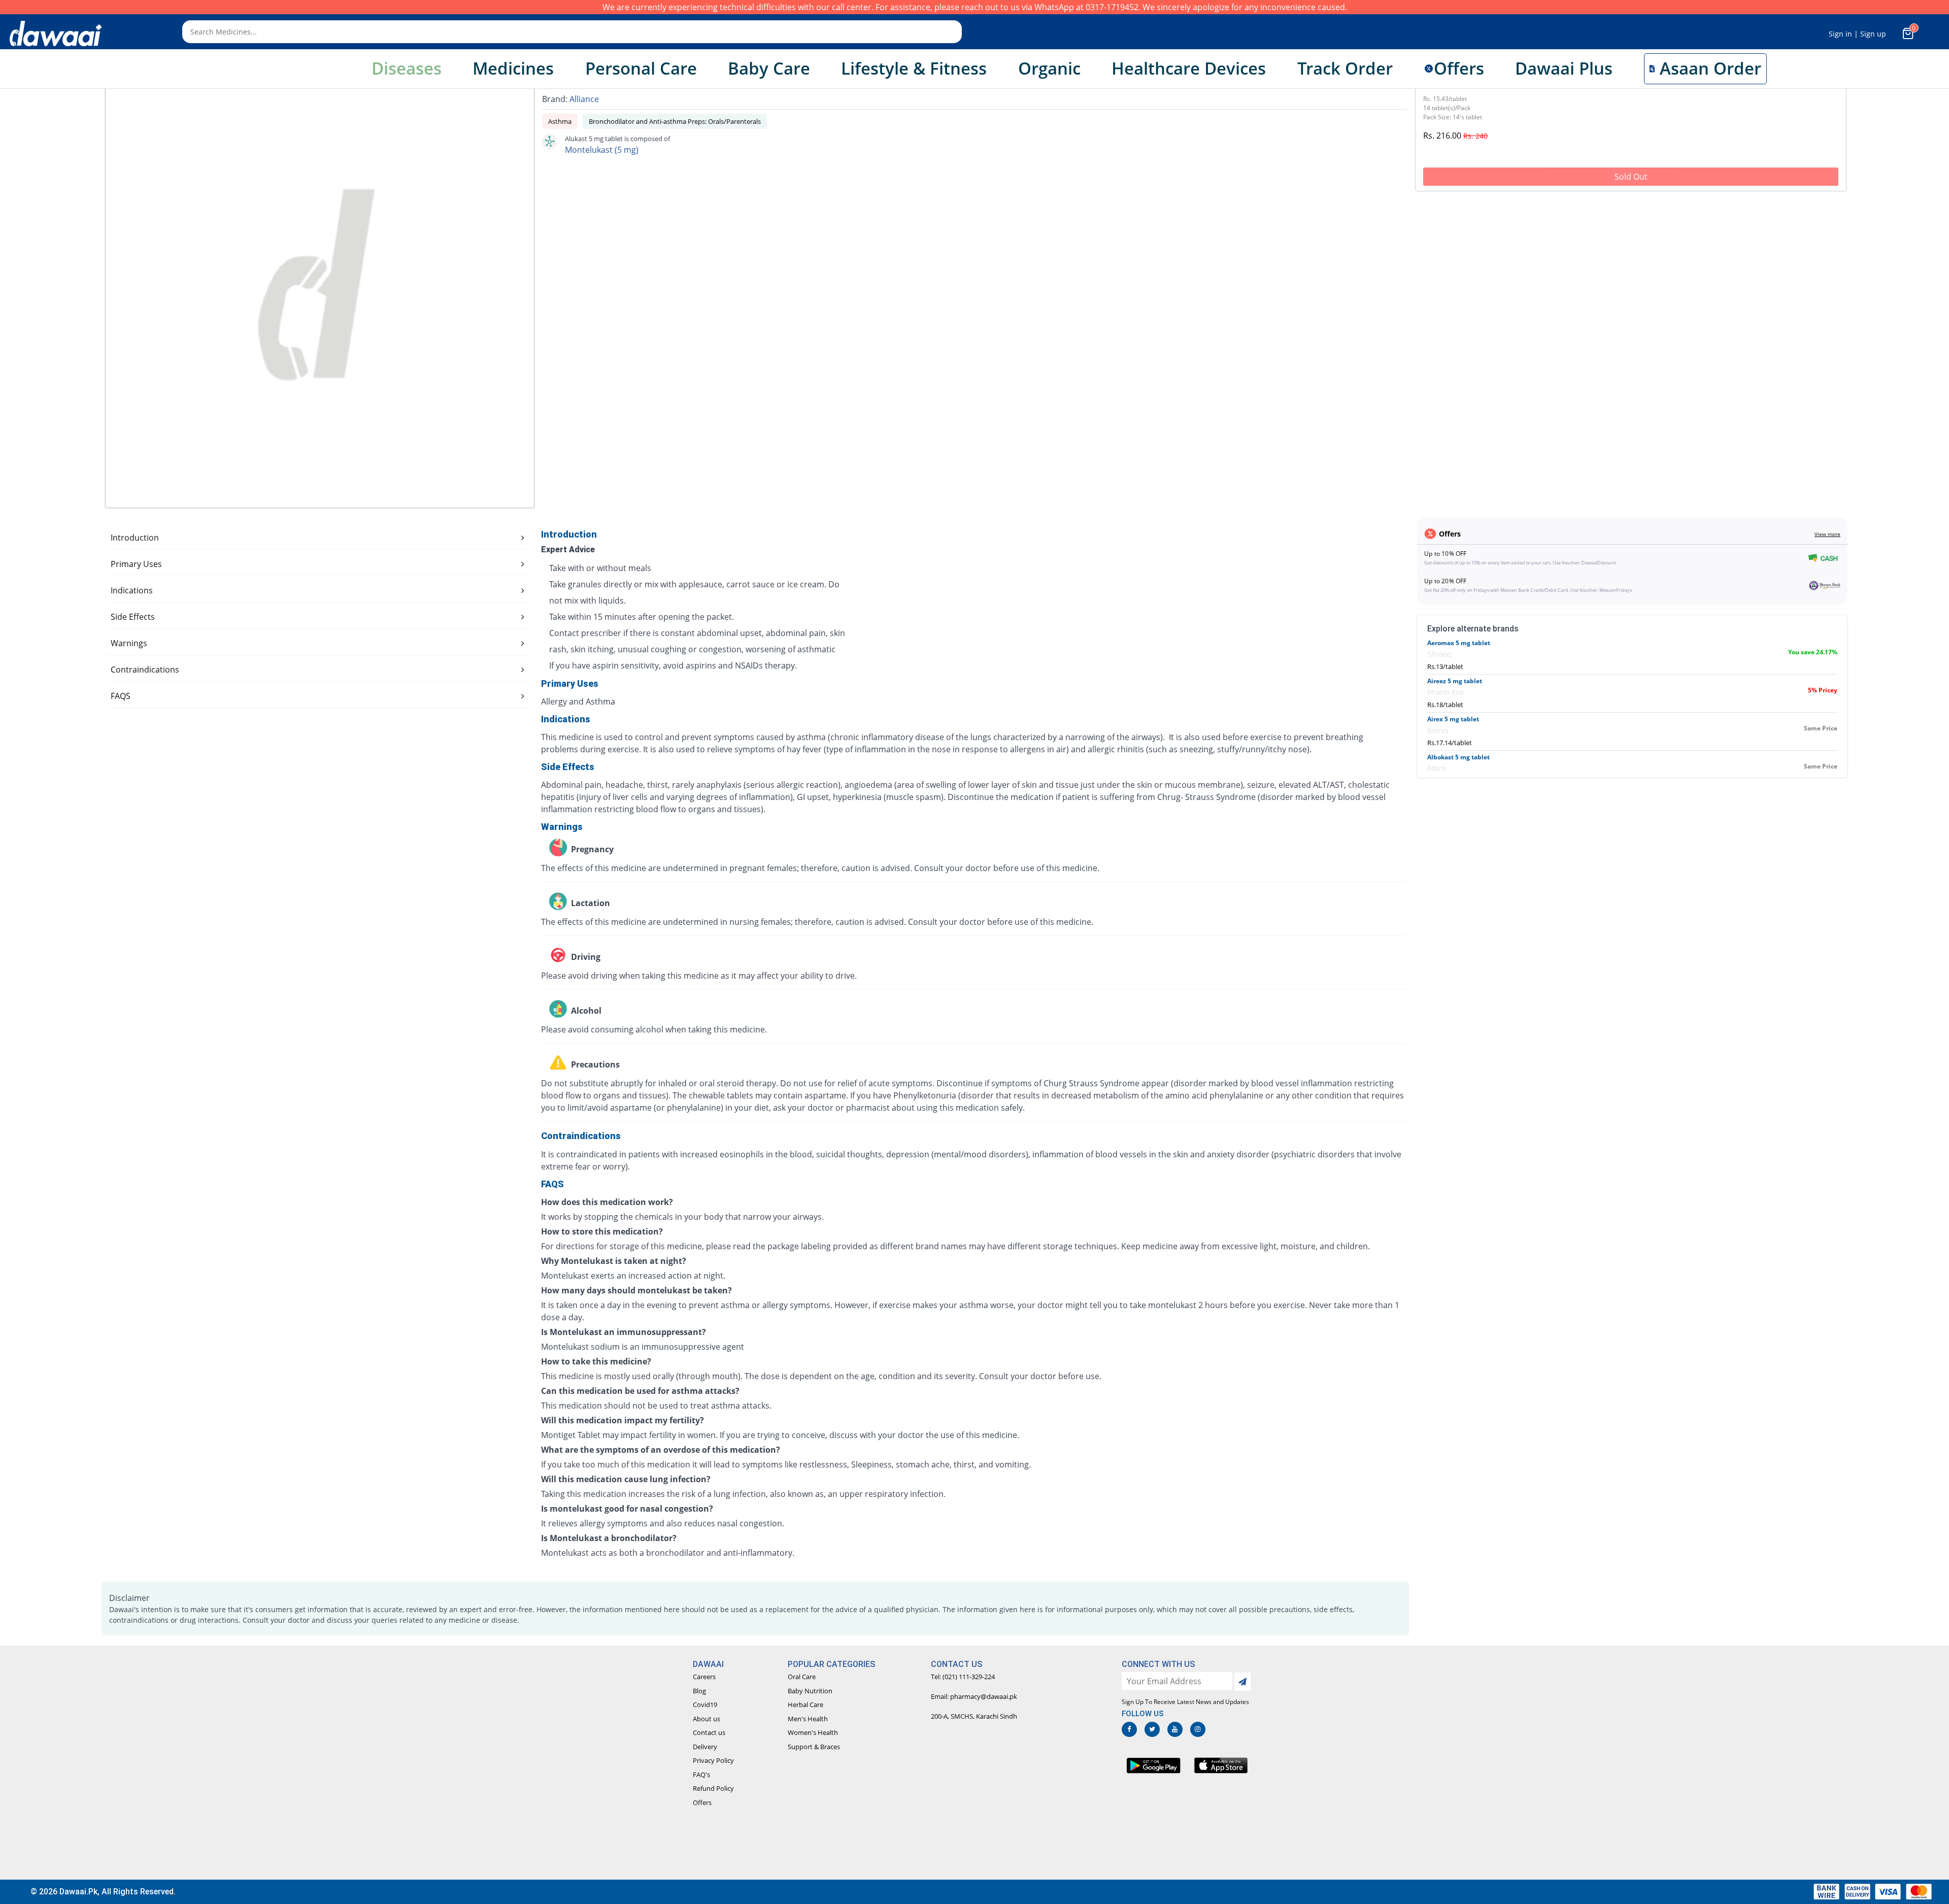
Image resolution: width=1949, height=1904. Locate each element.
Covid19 (705, 1705)
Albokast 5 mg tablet (1458, 757)
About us (707, 1719)
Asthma (560, 121)
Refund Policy (713, 1788)
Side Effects (133, 617)
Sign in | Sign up (1857, 34)
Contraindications (145, 670)
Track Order (1345, 68)
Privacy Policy (713, 1760)
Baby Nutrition (810, 1691)
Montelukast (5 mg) (602, 150)
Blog (699, 1691)
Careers (704, 1677)
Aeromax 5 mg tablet (1459, 643)
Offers (702, 1802)
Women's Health (813, 1732)
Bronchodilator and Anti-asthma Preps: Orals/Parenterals (675, 121)
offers (1459, 68)
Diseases (407, 68)
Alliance (584, 99)
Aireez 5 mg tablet (1455, 681)
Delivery (705, 1747)
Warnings (129, 643)
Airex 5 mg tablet (1453, 719)
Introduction (135, 538)
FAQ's (701, 1775)
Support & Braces (814, 1747)
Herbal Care (805, 1705)
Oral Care (802, 1677)
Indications (132, 590)
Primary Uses (136, 564)
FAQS (121, 696)
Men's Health (808, 1719)
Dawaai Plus (1564, 68)
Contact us (709, 1732)
